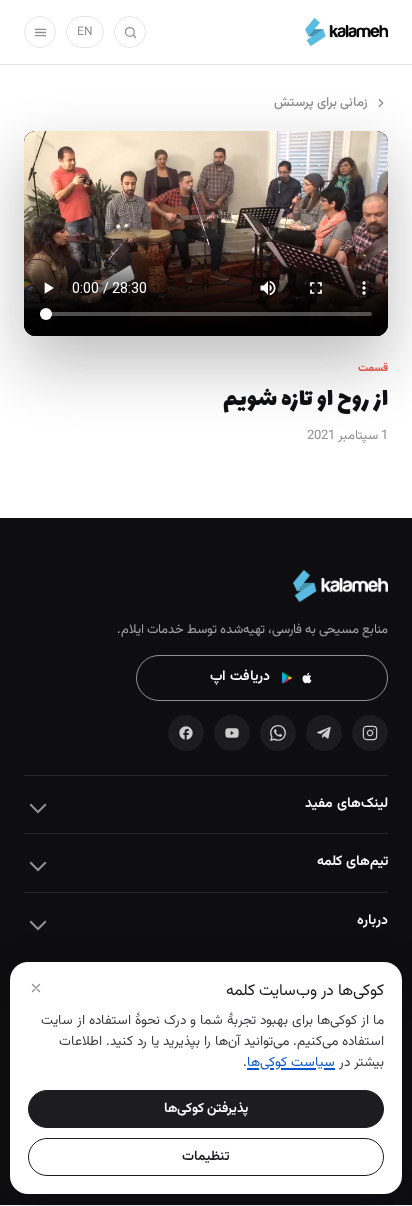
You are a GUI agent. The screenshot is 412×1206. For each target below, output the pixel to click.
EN (85, 32)
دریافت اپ (240, 677)
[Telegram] (324, 733)
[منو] (40, 32)
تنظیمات (206, 1156)
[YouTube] (232, 733)
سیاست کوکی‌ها (291, 1062)
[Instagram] (370, 733)
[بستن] (36, 988)
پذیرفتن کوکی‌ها (206, 1108)
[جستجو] (130, 32)
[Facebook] (186, 733)
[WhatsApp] (278, 733)
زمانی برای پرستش (321, 103)
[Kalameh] (346, 32)
